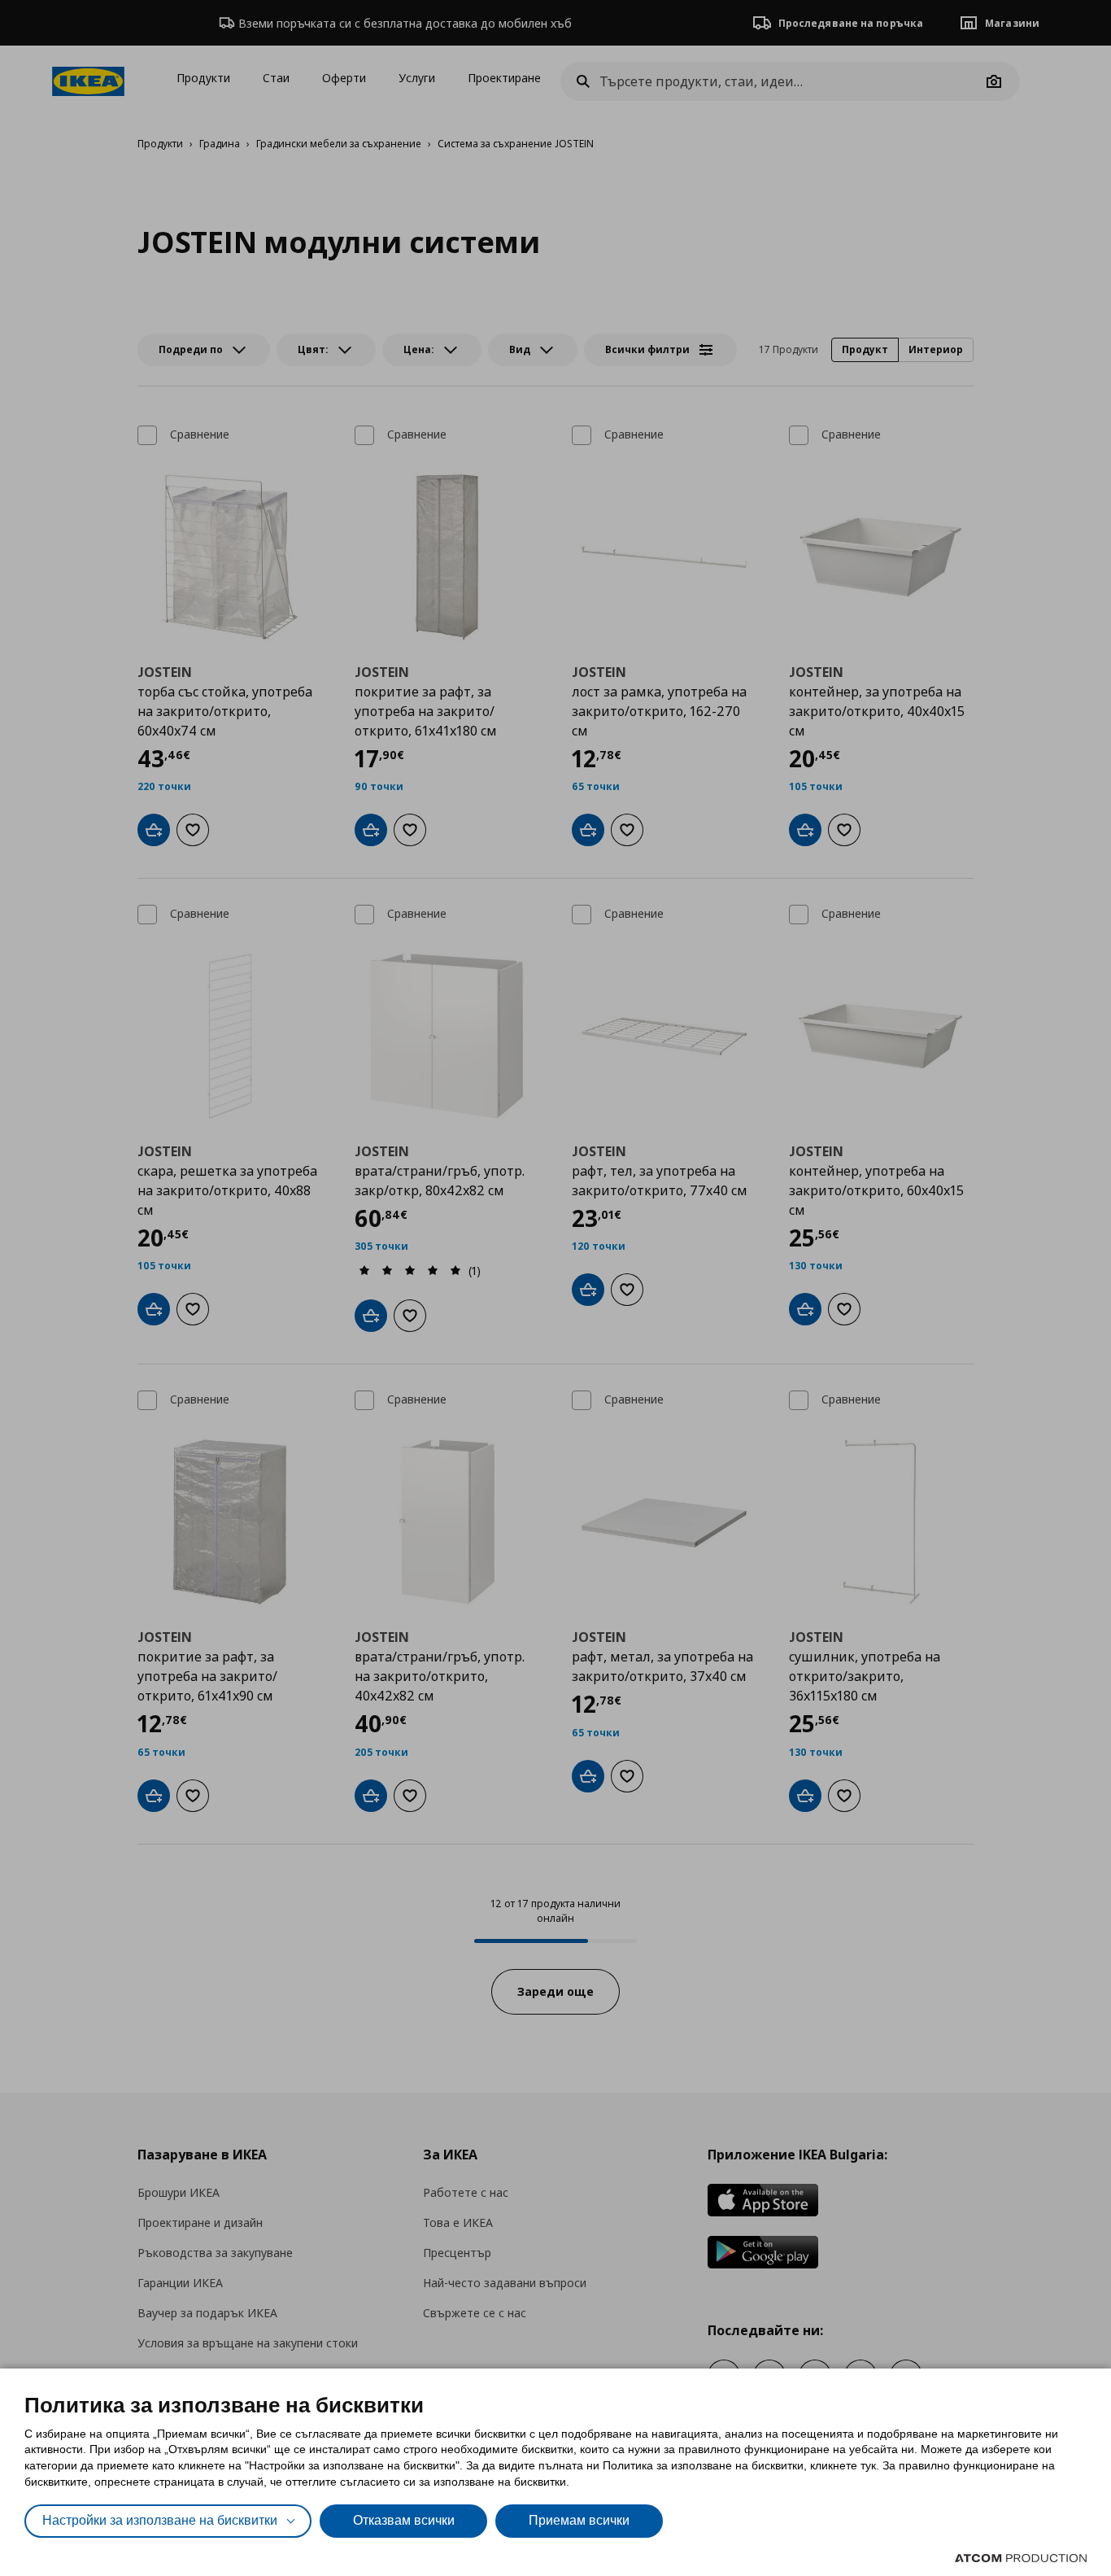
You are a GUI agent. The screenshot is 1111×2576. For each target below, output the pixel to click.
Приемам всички (579, 2520)
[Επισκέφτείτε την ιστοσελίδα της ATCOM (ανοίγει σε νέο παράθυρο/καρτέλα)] (1021, 2558)
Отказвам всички (404, 2520)
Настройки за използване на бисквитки (160, 2520)
